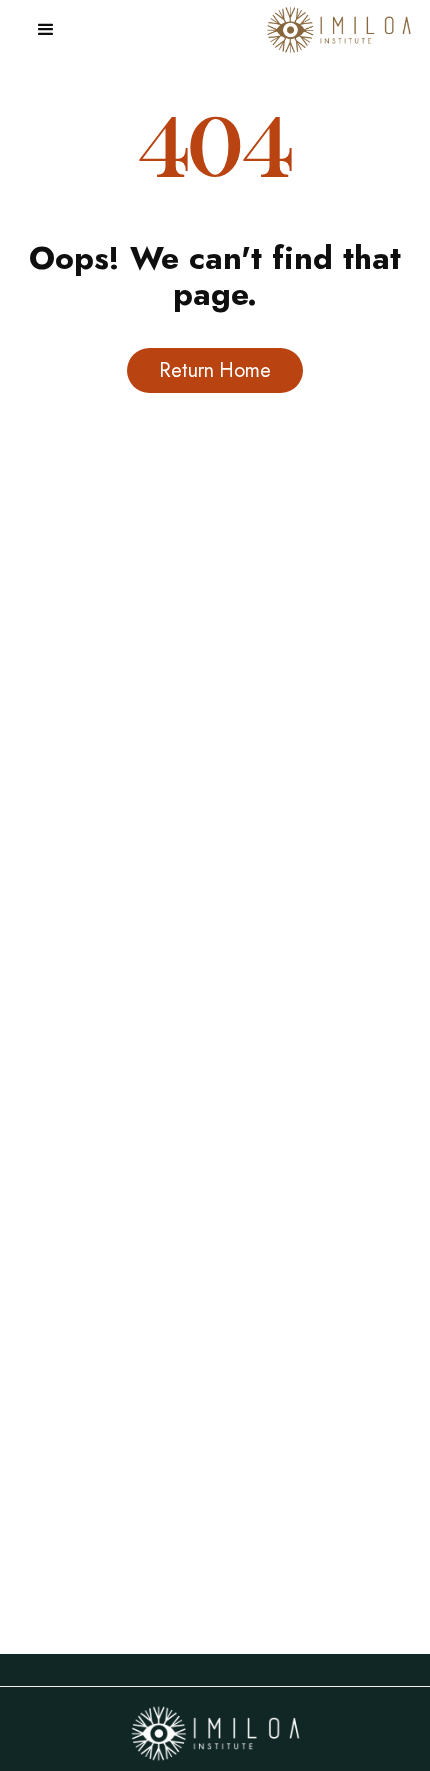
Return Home (214, 370)
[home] (334, 30)
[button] (46, 30)
